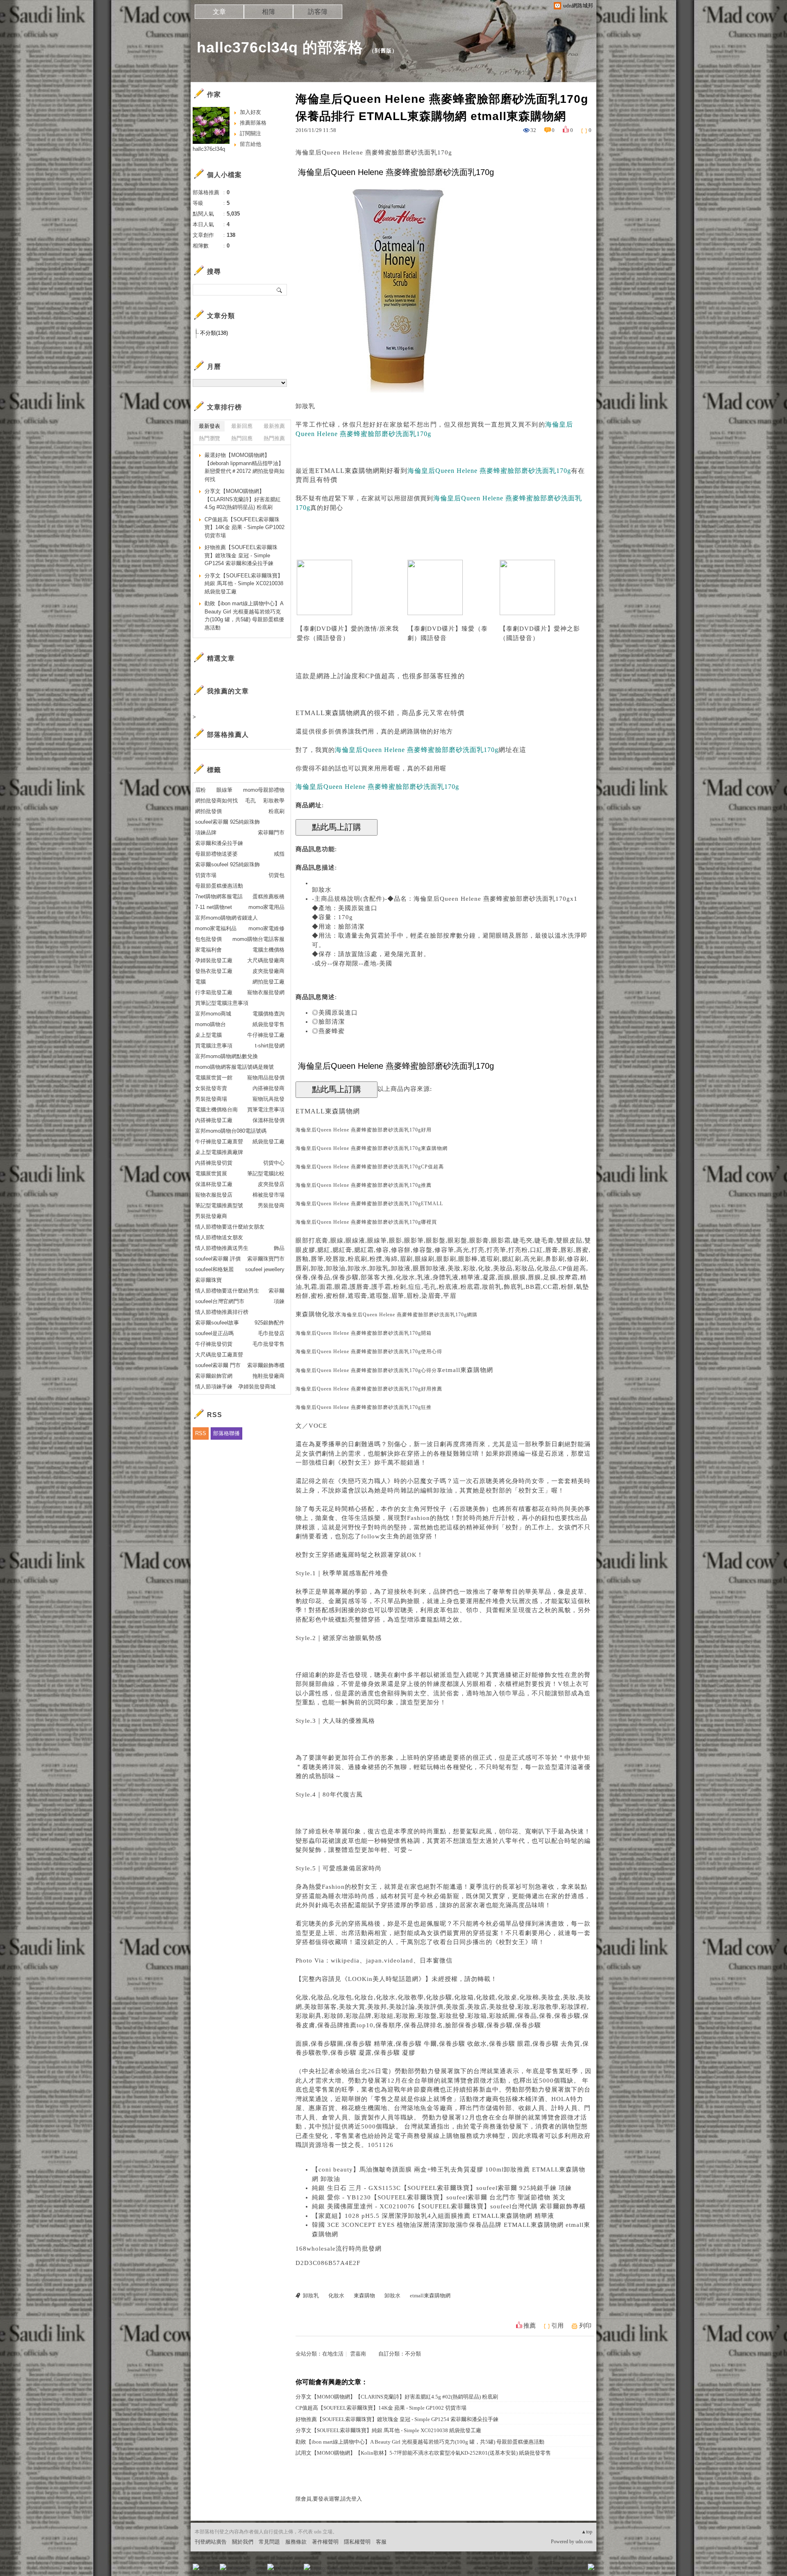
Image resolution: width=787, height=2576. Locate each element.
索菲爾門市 (271, 833)
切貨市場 (206, 875)
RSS (201, 1433)
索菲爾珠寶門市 (266, 1259)
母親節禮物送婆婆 (216, 854)
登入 (539, 2570)
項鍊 (279, 1301)
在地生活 (333, 2354)
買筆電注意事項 (266, 1110)
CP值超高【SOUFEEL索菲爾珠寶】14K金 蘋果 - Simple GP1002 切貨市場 (381, 2408)
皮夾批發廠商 (268, 971)
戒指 (279, 854)
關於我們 (243, 2542)
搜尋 (280, 290)
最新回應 (242, 426)
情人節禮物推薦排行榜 (222, 1312)
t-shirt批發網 (270, 1046)
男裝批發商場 (211, 1099)
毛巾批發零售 (268, 1344)
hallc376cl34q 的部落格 (280, 47)
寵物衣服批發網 (266, 992)
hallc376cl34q (209, 149)
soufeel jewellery (265, 1269)
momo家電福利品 (216, 928)
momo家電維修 (266, 928)
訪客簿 (318, 12)
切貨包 (276, 875)
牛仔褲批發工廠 (266, 1035)
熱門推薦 (274, 438)
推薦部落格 (253, 123)
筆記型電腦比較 (266, 1173)
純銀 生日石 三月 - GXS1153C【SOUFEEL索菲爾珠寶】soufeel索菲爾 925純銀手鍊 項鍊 (442, 2188)
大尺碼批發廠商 (266, 960)
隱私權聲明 (357, 2542)
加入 (554, 2570)
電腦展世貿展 (211, 1173)
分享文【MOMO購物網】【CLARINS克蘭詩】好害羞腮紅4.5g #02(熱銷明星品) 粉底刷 (397, 2397)
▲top (587, 2532)
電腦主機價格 (268, 950)
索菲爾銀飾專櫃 (266, 1365)
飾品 (279, 1248)
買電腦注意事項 (214, 1046)
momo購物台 (210, 1024)
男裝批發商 (271, 1205)
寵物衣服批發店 (214, 1195)
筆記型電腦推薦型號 (219, 1205)
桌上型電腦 (208, 1035)
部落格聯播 (226, 1433)
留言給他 (250, 144)
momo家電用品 (266, 907)
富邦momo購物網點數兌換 (226, 1056)
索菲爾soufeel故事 (217, 1323)
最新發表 (209, 426)
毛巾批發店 (271, 1333)
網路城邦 (575, 2570)
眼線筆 (224, 790)
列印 (585, 2326)
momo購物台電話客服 (258, 939)
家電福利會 (208, 950)
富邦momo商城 (213, 1014)
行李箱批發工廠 (214, 992)
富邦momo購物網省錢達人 (226, 918)
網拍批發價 (208, 811)
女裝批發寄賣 (211, 1088)
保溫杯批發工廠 (214, 1184)
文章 (219, 12)
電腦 (200, 982)
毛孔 (250, 801)
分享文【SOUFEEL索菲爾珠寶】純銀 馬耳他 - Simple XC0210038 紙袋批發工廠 (388, 2430)
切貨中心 (274, 1163)
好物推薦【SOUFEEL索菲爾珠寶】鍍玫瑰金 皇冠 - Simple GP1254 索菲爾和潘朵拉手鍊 (397, 2419)
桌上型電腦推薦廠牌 (219, 1152)
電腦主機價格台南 (216, 1110)
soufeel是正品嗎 (214, 1333)
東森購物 (309, 1314)
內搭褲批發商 (268, 1088)
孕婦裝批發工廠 (214, 960)
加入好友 (250, 112)
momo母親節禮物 (264, 790)
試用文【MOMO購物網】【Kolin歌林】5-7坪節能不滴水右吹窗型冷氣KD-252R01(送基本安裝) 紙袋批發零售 (423, 2453)
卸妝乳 (305, 406)
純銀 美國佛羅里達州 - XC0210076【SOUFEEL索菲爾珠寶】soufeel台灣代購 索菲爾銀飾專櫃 (449, 2206)
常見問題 (269, 2542)
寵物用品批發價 (266, 1078)
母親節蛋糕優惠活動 (219, 886)
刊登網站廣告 (211, 2542)
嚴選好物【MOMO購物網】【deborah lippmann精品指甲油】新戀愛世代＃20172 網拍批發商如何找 (245, 467)
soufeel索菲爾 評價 (218, 1259)
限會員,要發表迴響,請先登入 (329, 2499)
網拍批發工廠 (268, 982)
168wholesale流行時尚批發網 (339, 2249)
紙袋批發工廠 (268, 1141)
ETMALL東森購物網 (347, 471)
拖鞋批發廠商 (268, 1376)
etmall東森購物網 (468, 1370)
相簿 (268, 12)
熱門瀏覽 (209, 438)
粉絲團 (209, 2570)
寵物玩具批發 (268, 1099)
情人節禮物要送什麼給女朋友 (230, 1227)
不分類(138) (214, 333)
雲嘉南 (358, 2354)
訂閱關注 (250, 133)
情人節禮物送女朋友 (219, 1237)
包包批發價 (208, 939)
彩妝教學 (274, 801)
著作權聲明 (325, 2542)
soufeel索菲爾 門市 (218, 1365)
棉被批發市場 (268, 1195)
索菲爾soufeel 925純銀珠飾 (227, 864)
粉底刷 (276, 811)
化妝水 (332, 1314)
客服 (381, 2542)
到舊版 (383, 51)
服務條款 (296, 2542)
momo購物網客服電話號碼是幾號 (234, 1067)
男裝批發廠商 (211, 1216)
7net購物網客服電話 (219, 896)
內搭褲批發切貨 (214, 1163)
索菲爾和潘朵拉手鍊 (219, 843)
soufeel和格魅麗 (214, 1269)
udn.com (584, 2542)
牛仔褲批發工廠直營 (219, 1141)
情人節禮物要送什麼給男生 (227, 1291)
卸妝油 (443, 1490)
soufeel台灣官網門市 (220, 1301)
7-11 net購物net (214, 907)
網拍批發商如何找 (216, 801)
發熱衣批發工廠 (214, 971)
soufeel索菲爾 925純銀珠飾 (227, 822)
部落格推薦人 (228, 735)
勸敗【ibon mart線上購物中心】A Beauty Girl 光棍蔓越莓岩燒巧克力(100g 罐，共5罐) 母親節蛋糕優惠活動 (420, 2442)
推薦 (530, 2326)
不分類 (413, 2354)
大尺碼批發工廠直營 (219, 1355)
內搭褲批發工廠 (214, 1120)
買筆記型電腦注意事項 (222, 1003)
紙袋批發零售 (268, 1024)
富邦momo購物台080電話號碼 (231, 1131)
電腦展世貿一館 (214, 1078)
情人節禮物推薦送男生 (222, 1248)
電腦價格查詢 (268, 1014)
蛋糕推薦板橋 (268, 896)
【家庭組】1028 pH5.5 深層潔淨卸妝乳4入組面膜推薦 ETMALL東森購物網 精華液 (433, 2216)
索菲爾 (276, 1291)
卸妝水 (322, 890)
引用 (557, 2326)
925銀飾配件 (270, 1323)
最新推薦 (274, 426)
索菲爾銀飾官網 (214, 1376)
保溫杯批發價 (268, 1120)
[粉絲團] (196, 2567)
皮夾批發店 (271, 1184)
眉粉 (200, 790)
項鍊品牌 (206, 833)
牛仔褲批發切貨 (214, 1344)
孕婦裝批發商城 (257, 1387)
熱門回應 (242, 438)
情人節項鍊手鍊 (214, 1387)
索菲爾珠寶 (208, 1280)
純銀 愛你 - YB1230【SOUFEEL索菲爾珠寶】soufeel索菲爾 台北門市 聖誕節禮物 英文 (439, 2197)
